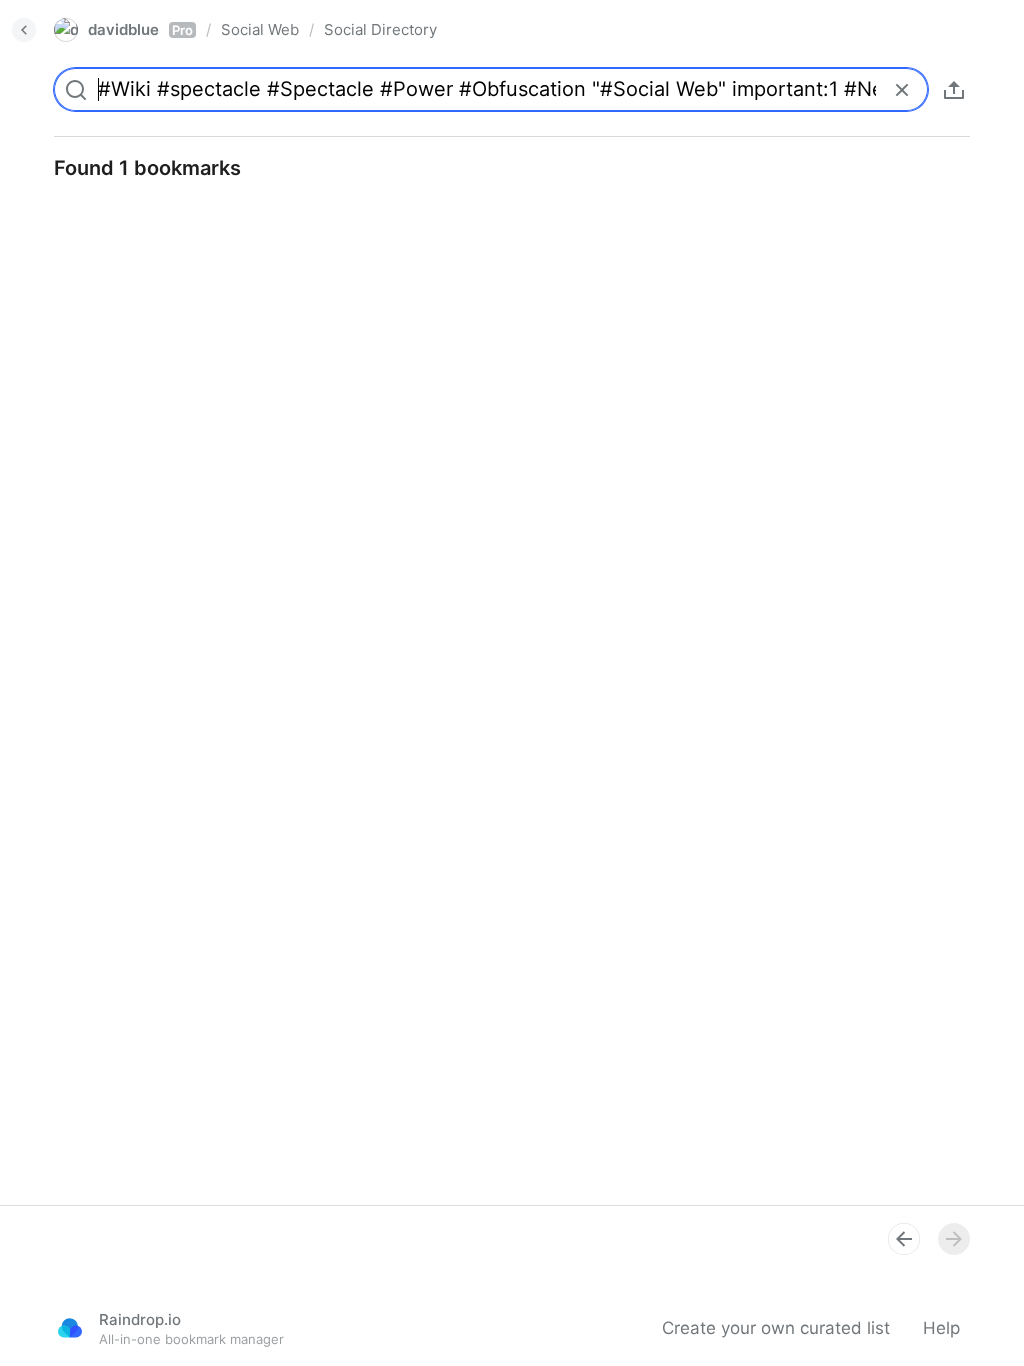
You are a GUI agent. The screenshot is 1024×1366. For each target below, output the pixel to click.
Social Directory (380, 29)
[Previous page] (904, 1239)
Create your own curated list (776, 1328)
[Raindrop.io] (70, 1328)
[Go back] (24, 30)
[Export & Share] (954, 90)
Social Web (260, 29)
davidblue (140, 29)
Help (941, 1328)
